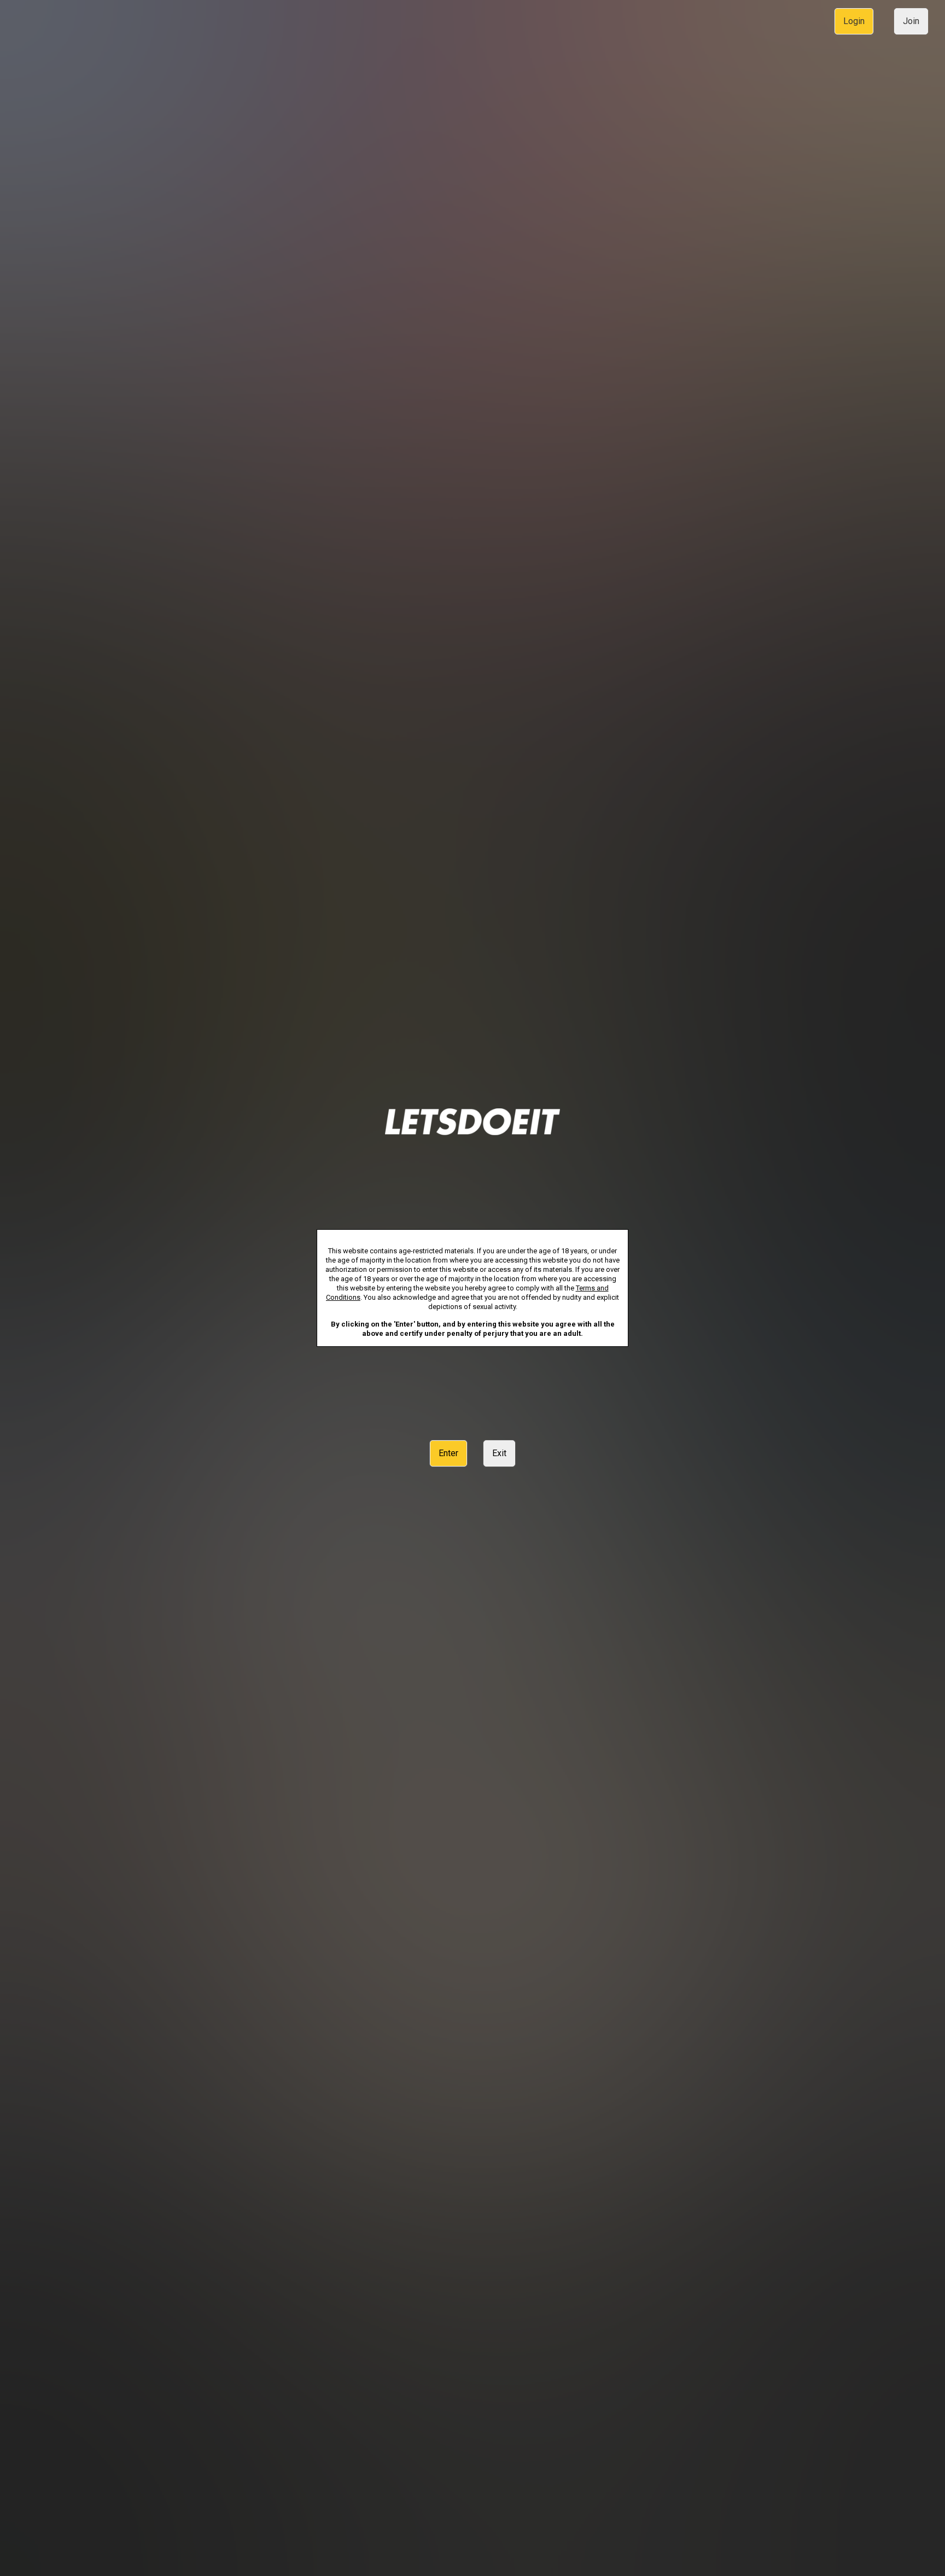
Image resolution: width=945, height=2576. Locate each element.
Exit (499, 1453)
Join (911, 21)
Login (854, 21)
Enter (448, 1453)
